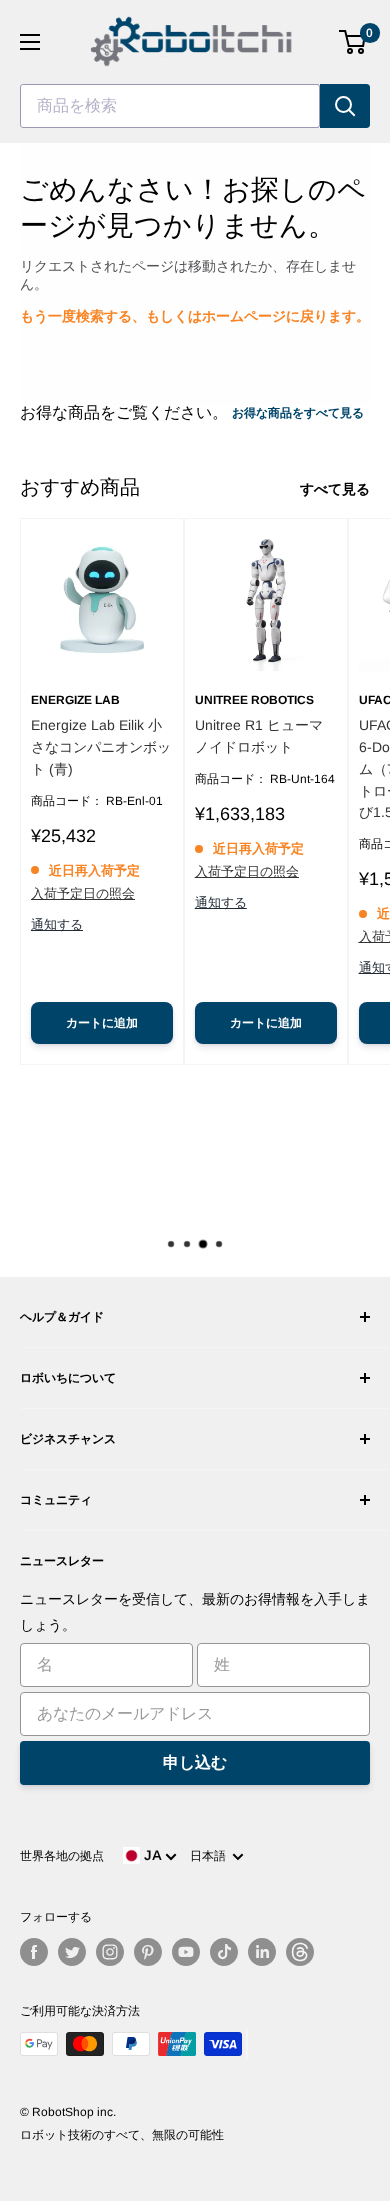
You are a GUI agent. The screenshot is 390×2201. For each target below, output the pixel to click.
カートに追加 (102, 1023)
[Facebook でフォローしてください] (34, 1952)
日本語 (211, 1856)
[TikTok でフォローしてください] (224, 1952)
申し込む (195, 1762)
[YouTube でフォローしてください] (186, 1952)
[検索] (345, 106)
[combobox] (170, 106)
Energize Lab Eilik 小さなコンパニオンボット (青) (101, 746)
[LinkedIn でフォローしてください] (262, 1952)
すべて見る (335, 489)
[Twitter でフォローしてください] (72, 1952)
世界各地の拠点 (62, 1856)
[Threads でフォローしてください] (300, 1952)
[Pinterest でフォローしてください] (148, 1952)
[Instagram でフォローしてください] (110, 1952)
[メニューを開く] (30, 42)
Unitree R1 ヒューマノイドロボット (259, 736)
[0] (353, 42)
